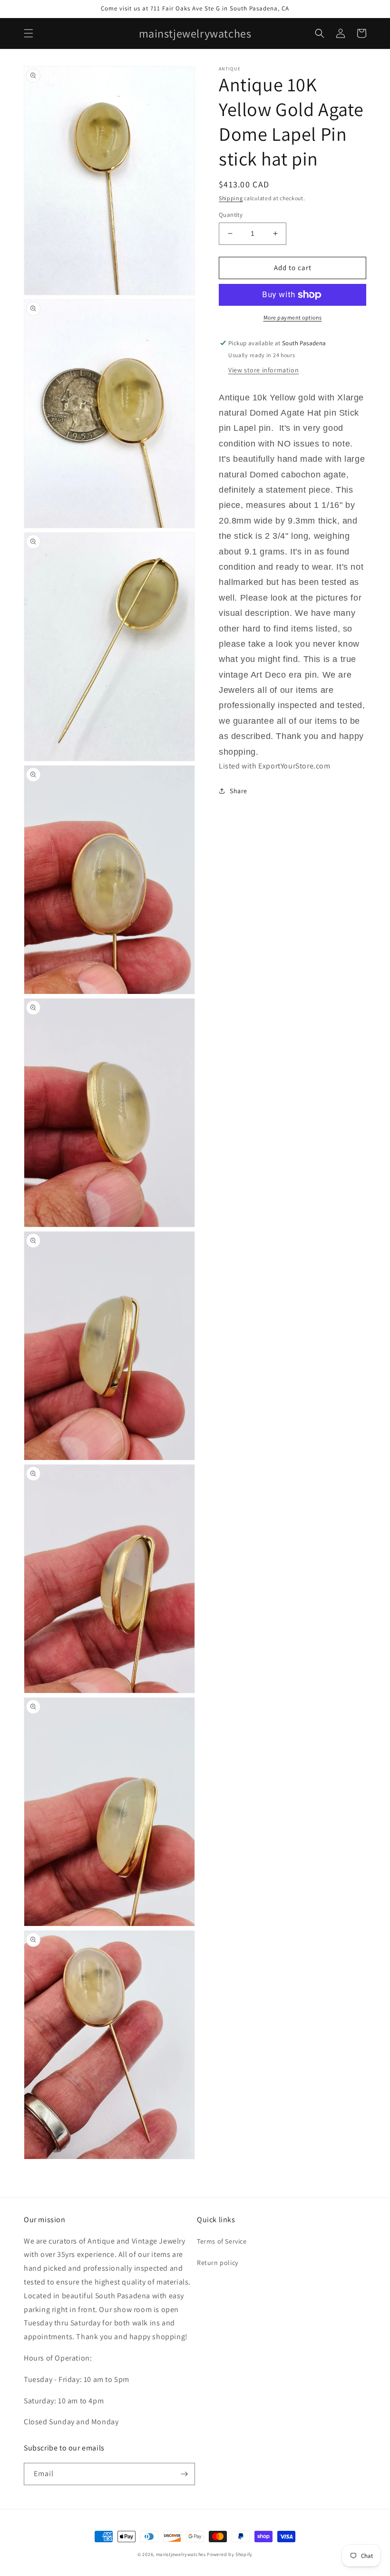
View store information (263, 370)
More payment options (293, 317)
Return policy (218, 2263)
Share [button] (239, 791)
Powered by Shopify (230, 2554)
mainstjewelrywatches (181, 2554)
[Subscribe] (184, 2474)
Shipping (231, 198)
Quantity (231, 215)
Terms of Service (222, 2241)
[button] (29, 33)
